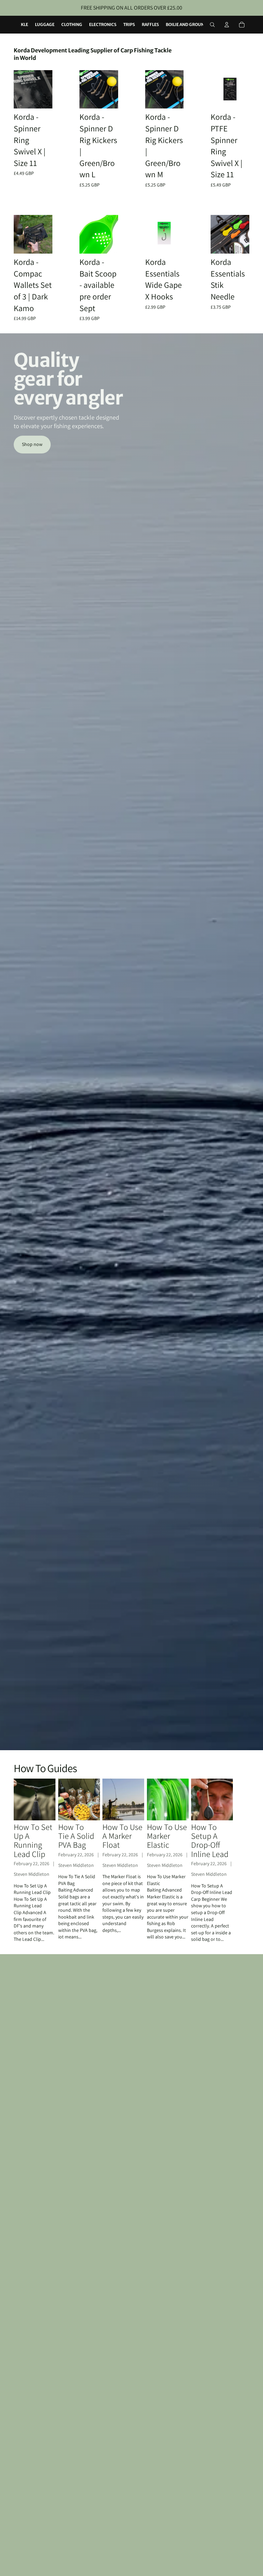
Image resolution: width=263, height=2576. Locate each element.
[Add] (42, 98)
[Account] (227, 25)
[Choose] (173, 243)
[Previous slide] (21, 89)
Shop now (32, 444)
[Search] (212, 25)
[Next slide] (45, 89)
